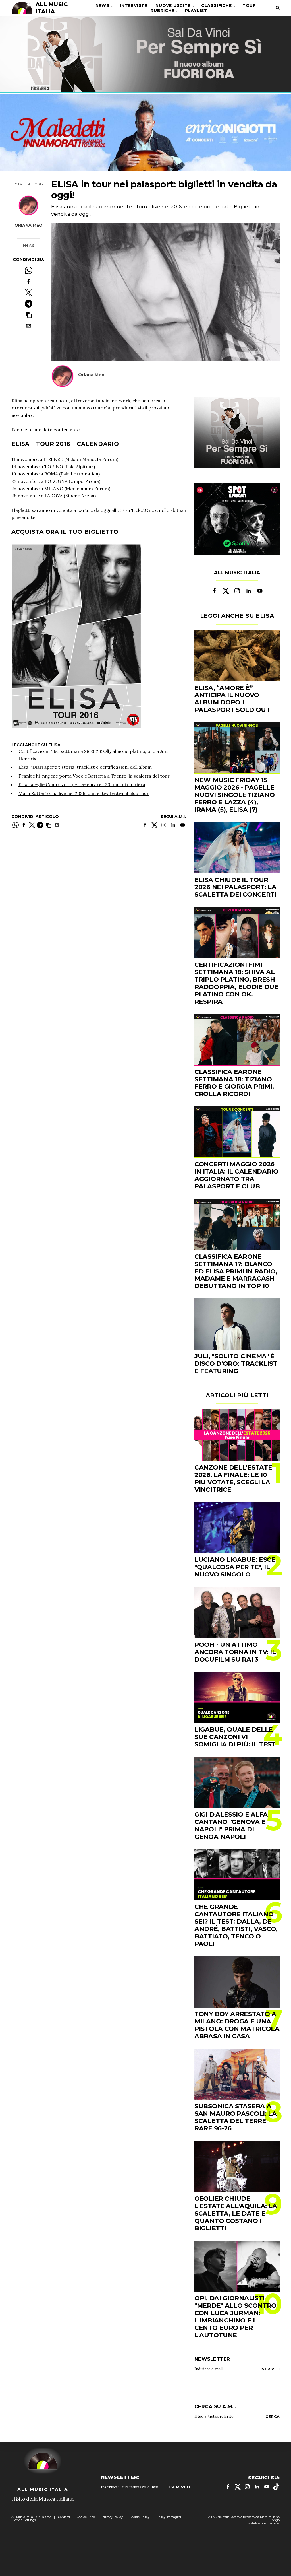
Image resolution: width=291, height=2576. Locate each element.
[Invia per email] (29, 326)
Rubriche (162, 11)
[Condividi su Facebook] (29, 282)
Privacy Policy (112, 2517)
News (102, 5)
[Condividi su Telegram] (29, 304)
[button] (29, 315)
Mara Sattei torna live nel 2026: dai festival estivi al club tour (84, 793)
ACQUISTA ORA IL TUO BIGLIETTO (65, 532)
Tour (249, 5)
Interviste (134, 5)
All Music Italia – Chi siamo (31, 2517)
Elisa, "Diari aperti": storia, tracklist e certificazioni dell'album (85, 767)
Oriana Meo (29, 225)
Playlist (196, 11)
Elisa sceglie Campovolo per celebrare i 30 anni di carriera (82, 784)
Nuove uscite (173, 5)
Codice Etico (86, 2517)
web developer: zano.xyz (264, 2523)
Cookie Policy (140, 2517)
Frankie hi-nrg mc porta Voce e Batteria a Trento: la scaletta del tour (94, 776)
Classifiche (217, 5)
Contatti (64, 2517)
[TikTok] (276, 2487)
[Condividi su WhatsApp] (29, 270)
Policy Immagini (169, 2517)
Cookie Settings (24, 2520)
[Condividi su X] (29, 293)
